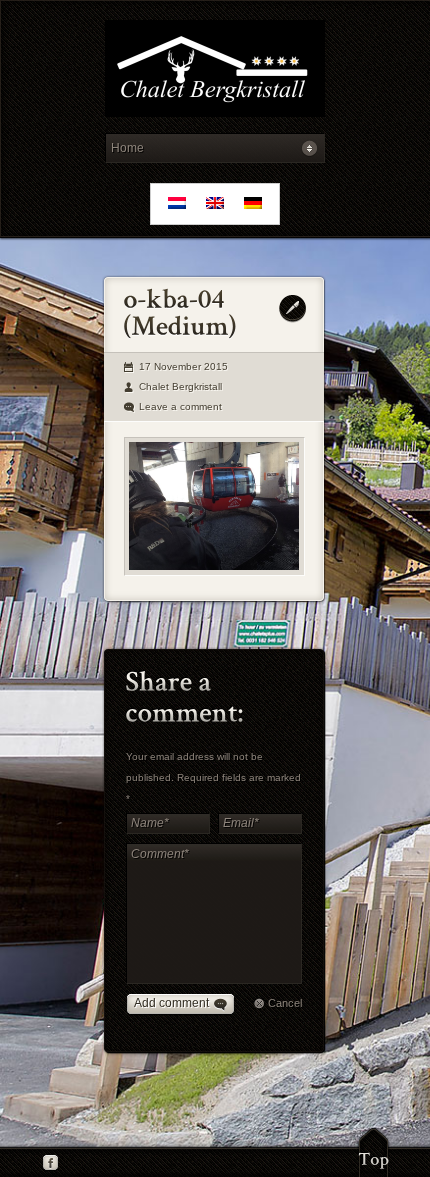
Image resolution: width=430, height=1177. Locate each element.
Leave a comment (180, 406)
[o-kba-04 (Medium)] (214, 506)
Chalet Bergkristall (180, 386)
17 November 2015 (183, 366)
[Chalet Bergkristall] (214, 71)
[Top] (373, 1152)
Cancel (285, 1003)
